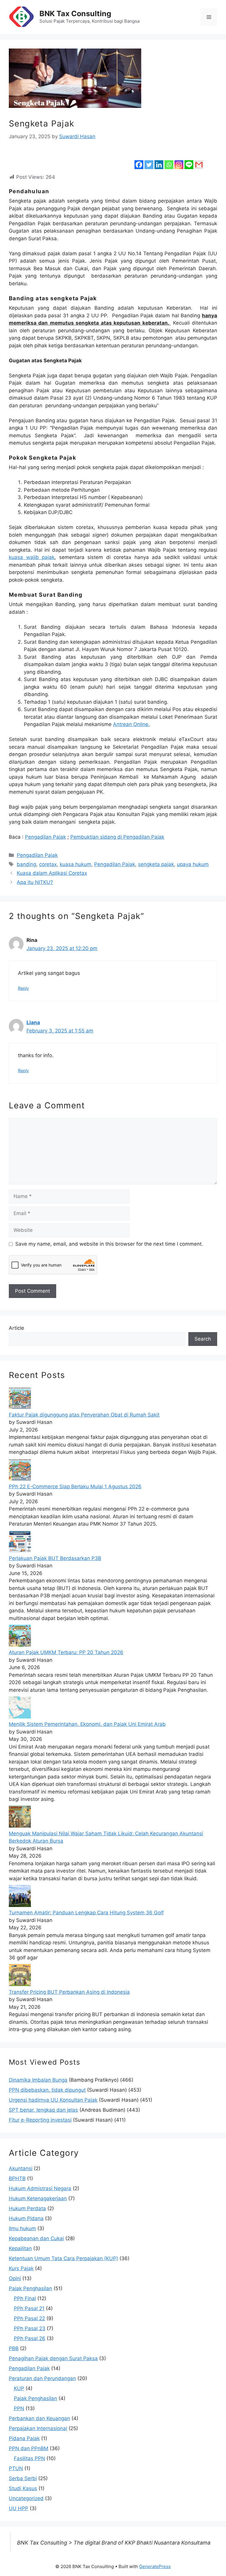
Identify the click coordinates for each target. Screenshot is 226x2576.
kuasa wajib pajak (32, 557)
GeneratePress (155, 2566)
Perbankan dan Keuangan (39, 2418)
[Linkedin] (159, 160)
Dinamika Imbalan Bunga (38, 2080)
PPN (19, 2408)
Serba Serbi (23, 2478)
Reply (23, 988)
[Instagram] (179, 160)
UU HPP (19, 2508)
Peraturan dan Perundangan (42, 2378)
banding (26, 864)
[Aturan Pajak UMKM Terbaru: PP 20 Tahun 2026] (20, 1645)
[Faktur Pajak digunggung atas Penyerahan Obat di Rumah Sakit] (20, 1407)
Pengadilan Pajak (45, 837)
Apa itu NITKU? (35, 882)
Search (203, 1339)
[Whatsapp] (169, 160)
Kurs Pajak (21, 2268)
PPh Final (25, 2298)
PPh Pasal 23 (30, 2328)
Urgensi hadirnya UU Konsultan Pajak (53, 2100)
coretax (48, 864)
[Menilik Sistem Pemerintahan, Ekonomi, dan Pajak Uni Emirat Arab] (20, 1717)
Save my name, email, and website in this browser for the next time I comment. (109, 1244)
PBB (14, 2348)
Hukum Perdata (27, 2208)
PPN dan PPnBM (29, 2448)
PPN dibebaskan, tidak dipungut (47, 2090)
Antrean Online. (131, 724)
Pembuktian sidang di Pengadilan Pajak (117, 837)
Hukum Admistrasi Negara (40, 2188)
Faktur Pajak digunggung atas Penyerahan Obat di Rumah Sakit (84, 1415)
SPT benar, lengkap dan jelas (43, 2110)
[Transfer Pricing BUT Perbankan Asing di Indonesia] (20, 1984)
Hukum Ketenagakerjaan (38, 2198)
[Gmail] (199, 160)
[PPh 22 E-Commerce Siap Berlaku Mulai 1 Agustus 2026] (20, 1479)
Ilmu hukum (22, 2228)
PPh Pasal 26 (30, 2338)
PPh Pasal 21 (29, 2308)
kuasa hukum (75, 864)
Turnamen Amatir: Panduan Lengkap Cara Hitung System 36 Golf (86, 1913)
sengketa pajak (156, 864)
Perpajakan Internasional (38, 2428)
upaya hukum (193, 864)
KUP (19, 2388)
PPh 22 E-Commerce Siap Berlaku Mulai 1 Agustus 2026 (75, 1486)
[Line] (189, 160)
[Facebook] (139, 160)
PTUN (16, 2468)
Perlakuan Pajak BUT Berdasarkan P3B (55, 1558)
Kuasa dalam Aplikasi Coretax (52, 873)
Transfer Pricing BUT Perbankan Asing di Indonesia (69, 1992)
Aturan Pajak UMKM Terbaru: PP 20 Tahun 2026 (66, 1652)
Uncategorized (26, 2498)
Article (16, 1328)
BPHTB (17, 2178)
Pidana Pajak (24, 2438)
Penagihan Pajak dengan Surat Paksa (53, 2358)
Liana (33, 1022)
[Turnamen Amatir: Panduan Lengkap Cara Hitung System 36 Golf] (20, 1905)
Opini (15, 2278)
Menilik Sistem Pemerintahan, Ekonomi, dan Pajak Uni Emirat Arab (87, 1724)
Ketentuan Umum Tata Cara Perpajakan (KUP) (63, 2258)
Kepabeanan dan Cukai (36, 2238)
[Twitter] (149, 160)
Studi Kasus (23, 2488)
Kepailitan (20, 2248)
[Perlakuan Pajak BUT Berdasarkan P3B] (20, 1551)
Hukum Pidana (26, 2218)
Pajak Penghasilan (30, 2288)
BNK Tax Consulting (75, 14)
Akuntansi (21, 2168)
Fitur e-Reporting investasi (40, 2120)
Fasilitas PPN (29, 2458)
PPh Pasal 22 (29, 2318)
